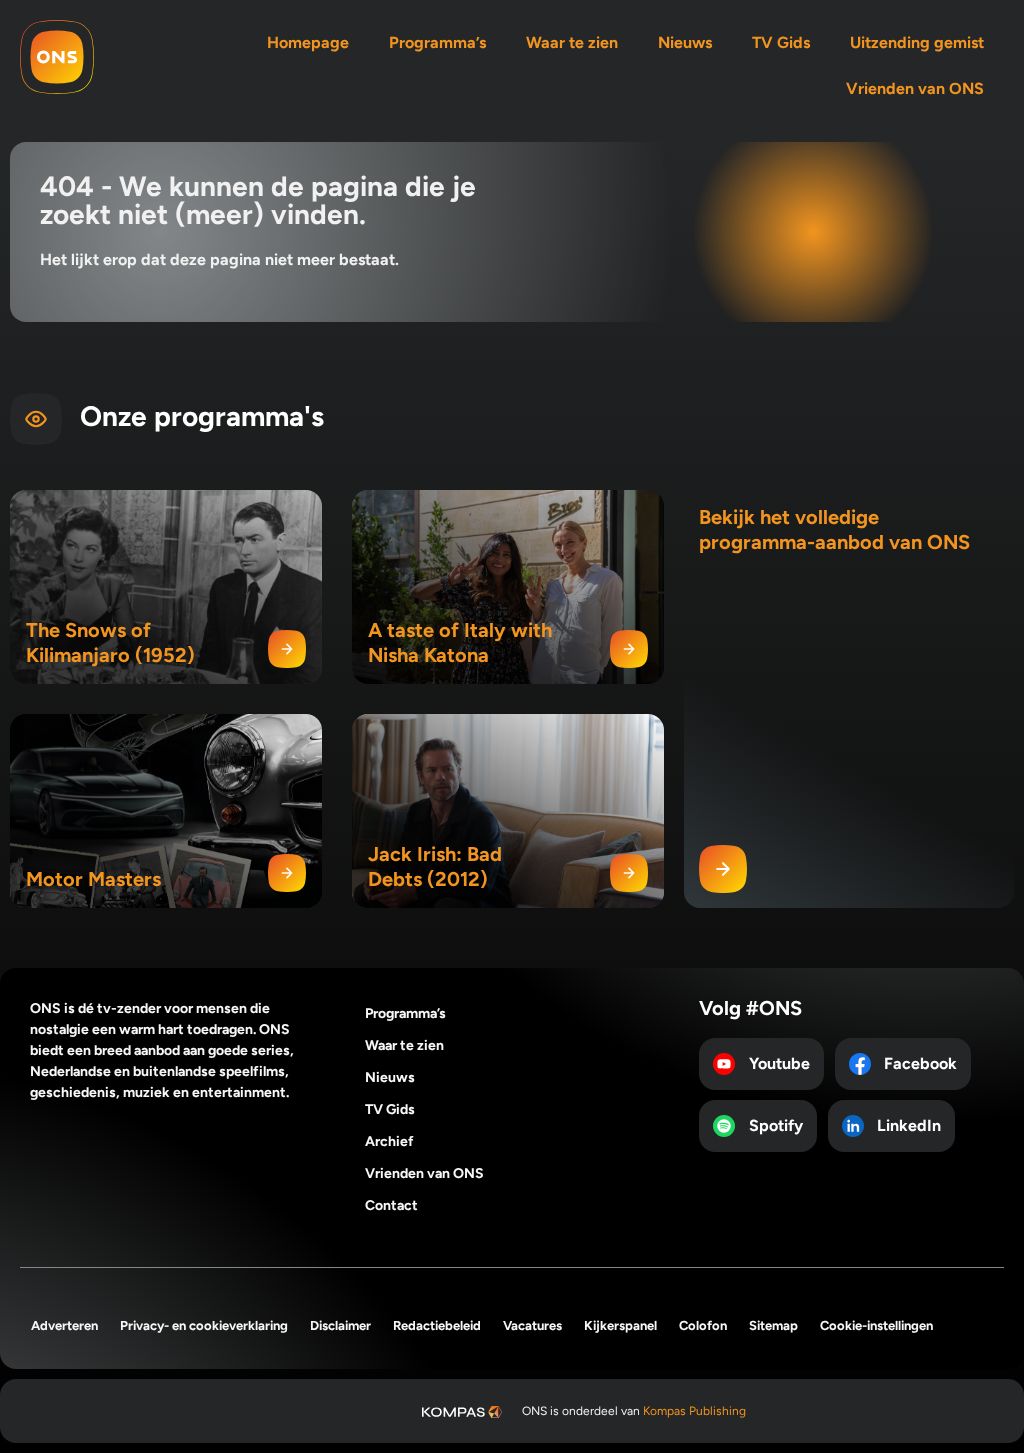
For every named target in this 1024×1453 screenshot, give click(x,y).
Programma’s (437, 42)
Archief (389, 1141)
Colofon (703, 1325)
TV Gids (781, 42)
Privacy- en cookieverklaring (204, 1325)
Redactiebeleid (437, 1325)
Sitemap (773, 1325)
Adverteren (64, 1325)
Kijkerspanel (620, 1325)
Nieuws (685, 42)
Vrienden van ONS (915, 88)
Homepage (308, 42)
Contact (391, 1205)
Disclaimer (340, 1325)
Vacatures (532, 1325)
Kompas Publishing (694, 1411)
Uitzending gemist (917, 42)
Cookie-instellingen (876, 1325)
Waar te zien (572, 42)
